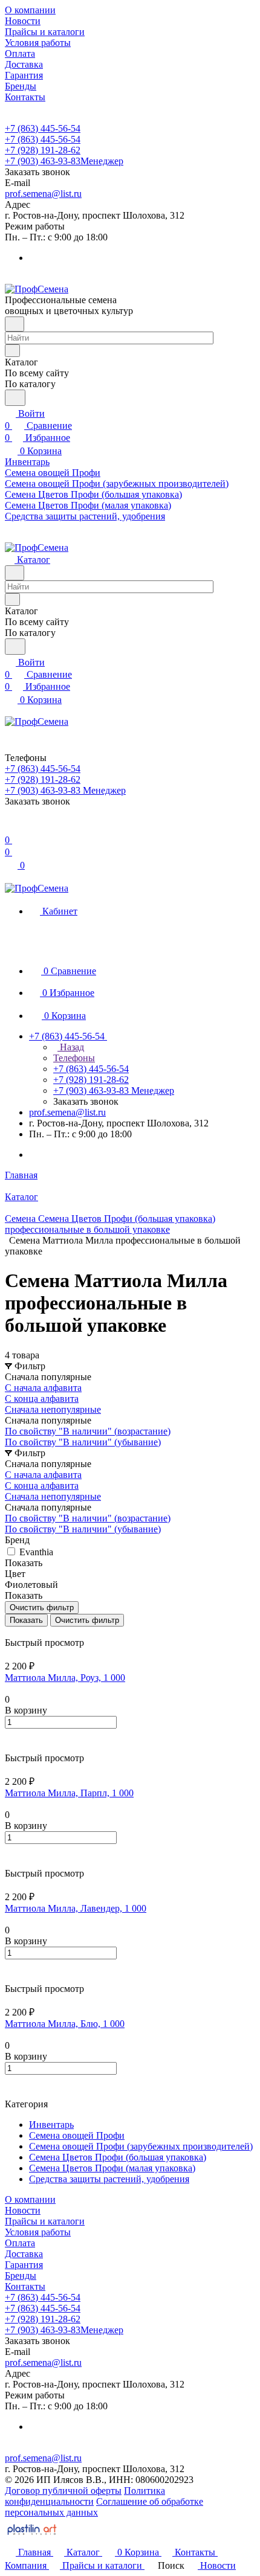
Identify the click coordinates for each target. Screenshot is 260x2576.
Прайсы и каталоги (45, 2221)
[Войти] (10, 828)
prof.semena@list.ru (43, 194)
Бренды (21, 2276)
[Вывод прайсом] (25, 1632)
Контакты (25, 2286)
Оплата (20, 2243)
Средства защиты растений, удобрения (109, 2179)
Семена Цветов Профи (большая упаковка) (118, 2157)
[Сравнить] (11, 1747)
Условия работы (38, 2232)
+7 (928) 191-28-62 (43, 150)
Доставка (24, 2254)
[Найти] (15, 398)
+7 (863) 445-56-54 (43, 128)
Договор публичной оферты (63, 2491)
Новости (23, 2210)
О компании (30, 2199)
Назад (71, 1047)
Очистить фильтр (87, 1620)
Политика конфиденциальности (85, 2496)
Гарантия (24, 2265)
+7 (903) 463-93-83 (64, 161)
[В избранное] (10, 1735)
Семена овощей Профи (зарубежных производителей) (141, 2146)
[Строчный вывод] (16, 1632)
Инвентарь (51, 2125)
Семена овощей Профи (77, 2135)
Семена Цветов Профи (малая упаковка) (112, 2168)
